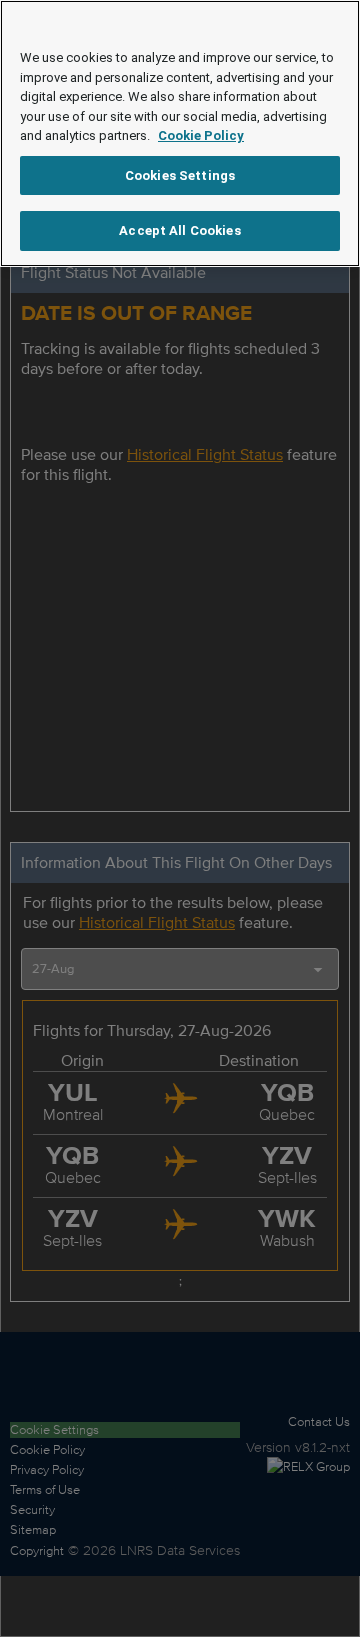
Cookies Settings (180, 175)
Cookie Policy (201, 135)
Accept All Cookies (179, 230)
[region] (180, 133)
